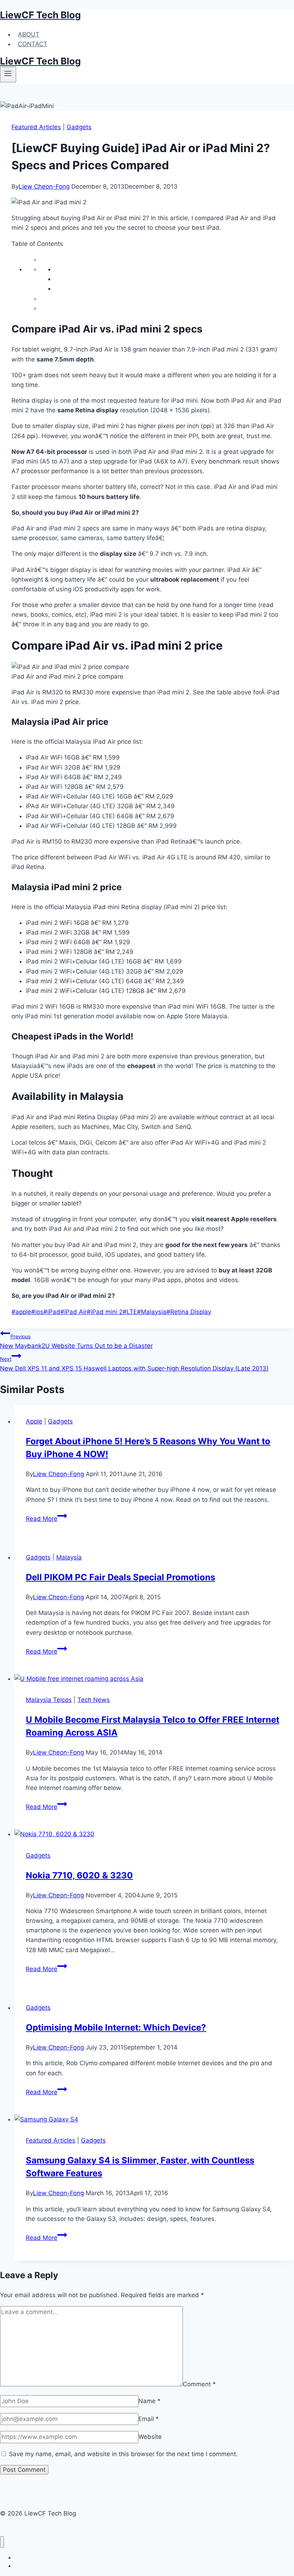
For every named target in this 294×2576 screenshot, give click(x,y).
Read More (46, 1519)
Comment (199, 2384)
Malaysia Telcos (49, 1700)
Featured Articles (36, 127)
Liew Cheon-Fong (44, 186)
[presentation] (154, 1679)
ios (37, 1312)
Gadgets (79, 127)
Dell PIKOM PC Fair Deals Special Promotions (120, 1577)
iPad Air (73, 1312)
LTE (130, 1312)
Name (150, 2401)
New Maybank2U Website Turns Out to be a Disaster (76, 1341)
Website (150, 2437)
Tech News (94, 1700)
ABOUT (29, 34)
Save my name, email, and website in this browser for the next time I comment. (123, 2454)
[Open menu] (8, 74)
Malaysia (152, 1312)
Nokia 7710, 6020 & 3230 (79, 1875)
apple (21, 1312)
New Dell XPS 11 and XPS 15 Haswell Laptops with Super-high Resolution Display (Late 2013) (134, 1364)
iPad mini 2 (105, 1312)
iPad (52, 1312)
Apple (34, 1421)
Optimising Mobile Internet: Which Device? (116, 2027)
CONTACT (33, 44)
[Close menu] (2, 2542)
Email (149, 2419)
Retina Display (189, 1312)
